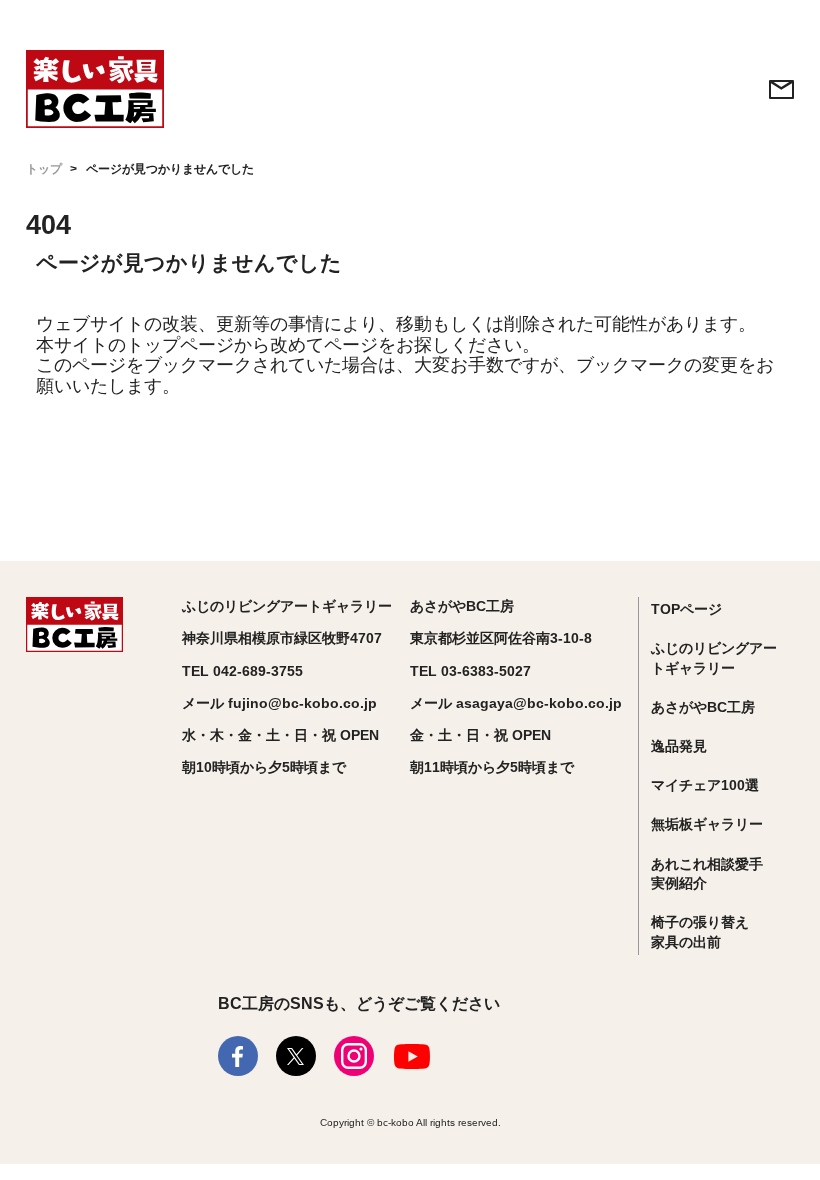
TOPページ (686, 609)
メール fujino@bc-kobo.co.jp (279, 703)
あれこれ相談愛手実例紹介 (707, 874)
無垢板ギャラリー (707, 824)
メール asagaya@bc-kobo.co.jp (516, 703)
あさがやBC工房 (703, 707)
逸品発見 (679, 746)
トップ (44, 169)
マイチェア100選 (705, 785)
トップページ (180, 345)
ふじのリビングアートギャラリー (714, 658)
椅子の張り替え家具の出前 (700, 932)
